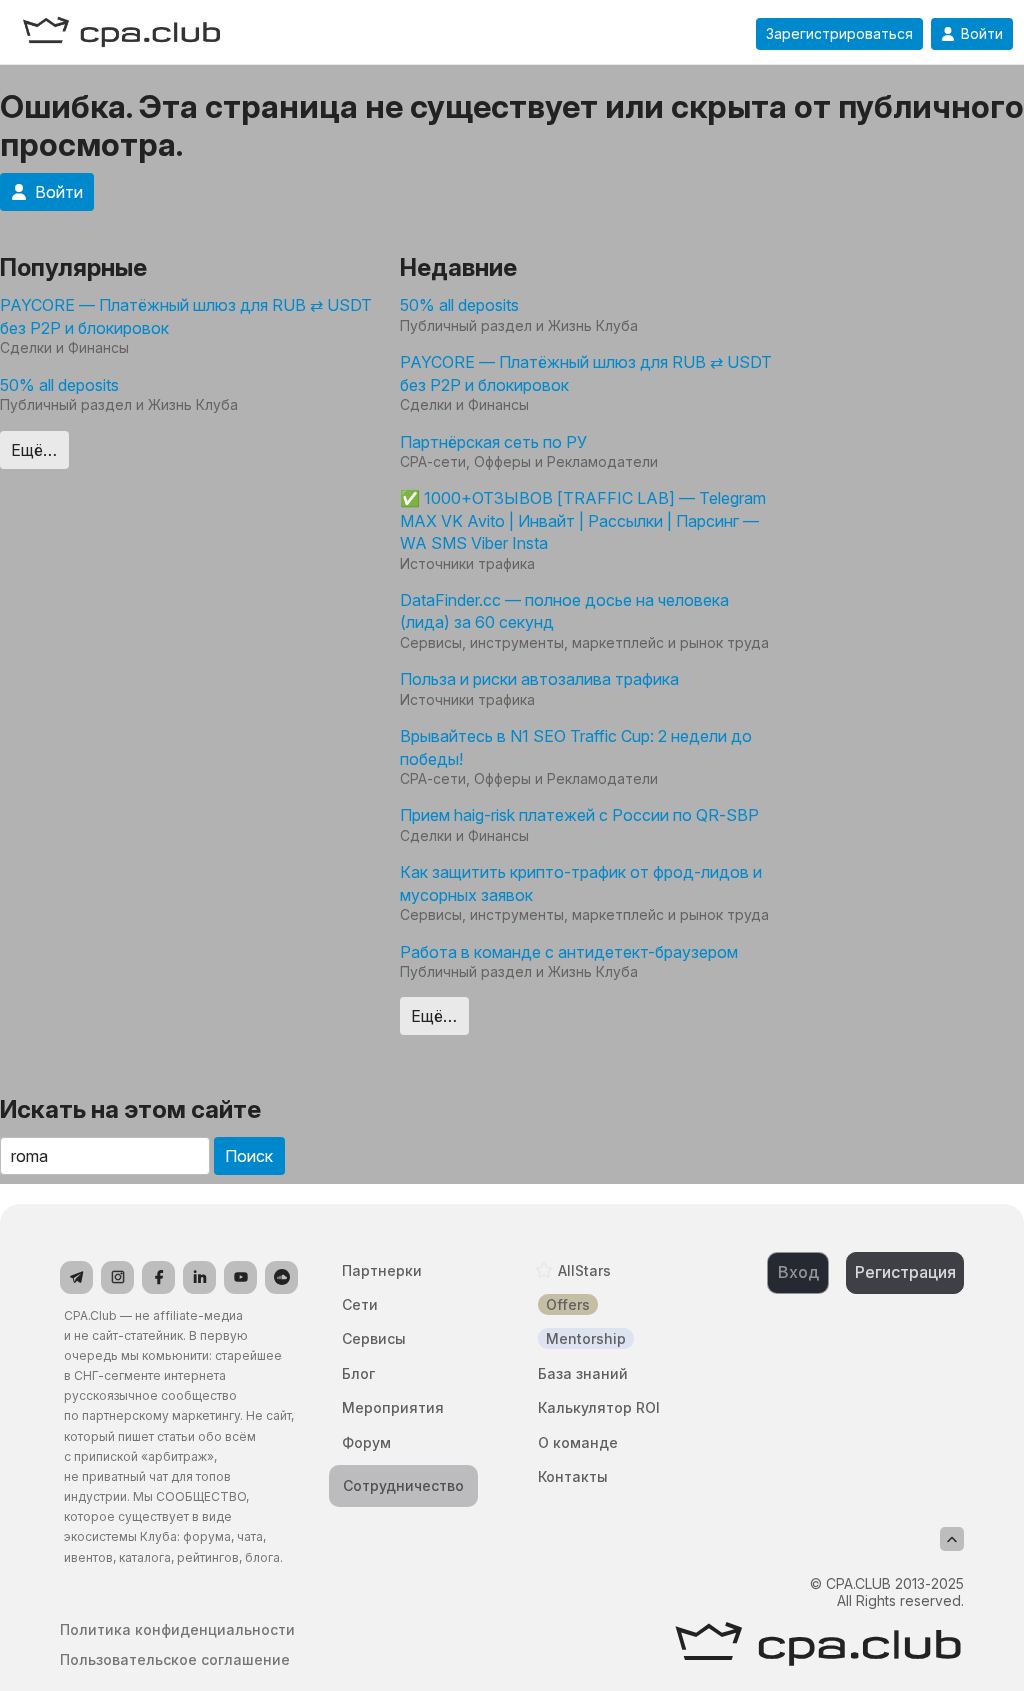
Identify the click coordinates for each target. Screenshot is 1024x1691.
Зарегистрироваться (839, 34)
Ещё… (34, 450)
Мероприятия (393, 1407)
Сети (360, 1304)
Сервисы (374, 1338)
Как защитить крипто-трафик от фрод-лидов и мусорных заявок (581, 883)
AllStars (584, 1270)
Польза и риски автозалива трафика (539, 679)
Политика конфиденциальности (177, 1630)
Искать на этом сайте (130, 1109)
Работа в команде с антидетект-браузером (569, 952)
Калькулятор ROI (599, 1407)
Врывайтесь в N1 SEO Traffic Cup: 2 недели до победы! (576, 747)
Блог (358, 1373)
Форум (366, 1442)
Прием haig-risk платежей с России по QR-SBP (579, 815)
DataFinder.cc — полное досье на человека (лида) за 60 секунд (564, 611)
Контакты (573, 1476)
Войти (982, 34)
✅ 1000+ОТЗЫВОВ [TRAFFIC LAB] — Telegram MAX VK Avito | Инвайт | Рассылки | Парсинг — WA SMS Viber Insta (583, 520)
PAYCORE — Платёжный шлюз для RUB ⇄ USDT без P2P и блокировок (186, 316)
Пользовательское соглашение (175, 1660)
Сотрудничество (403, 1485)
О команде (578, 1442)
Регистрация (905, 1272)
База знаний (583, 1373)
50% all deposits (59, 385)
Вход (798, 1272)
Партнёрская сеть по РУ (493, 442)
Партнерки (382, 1270)
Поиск (249, 1156)
